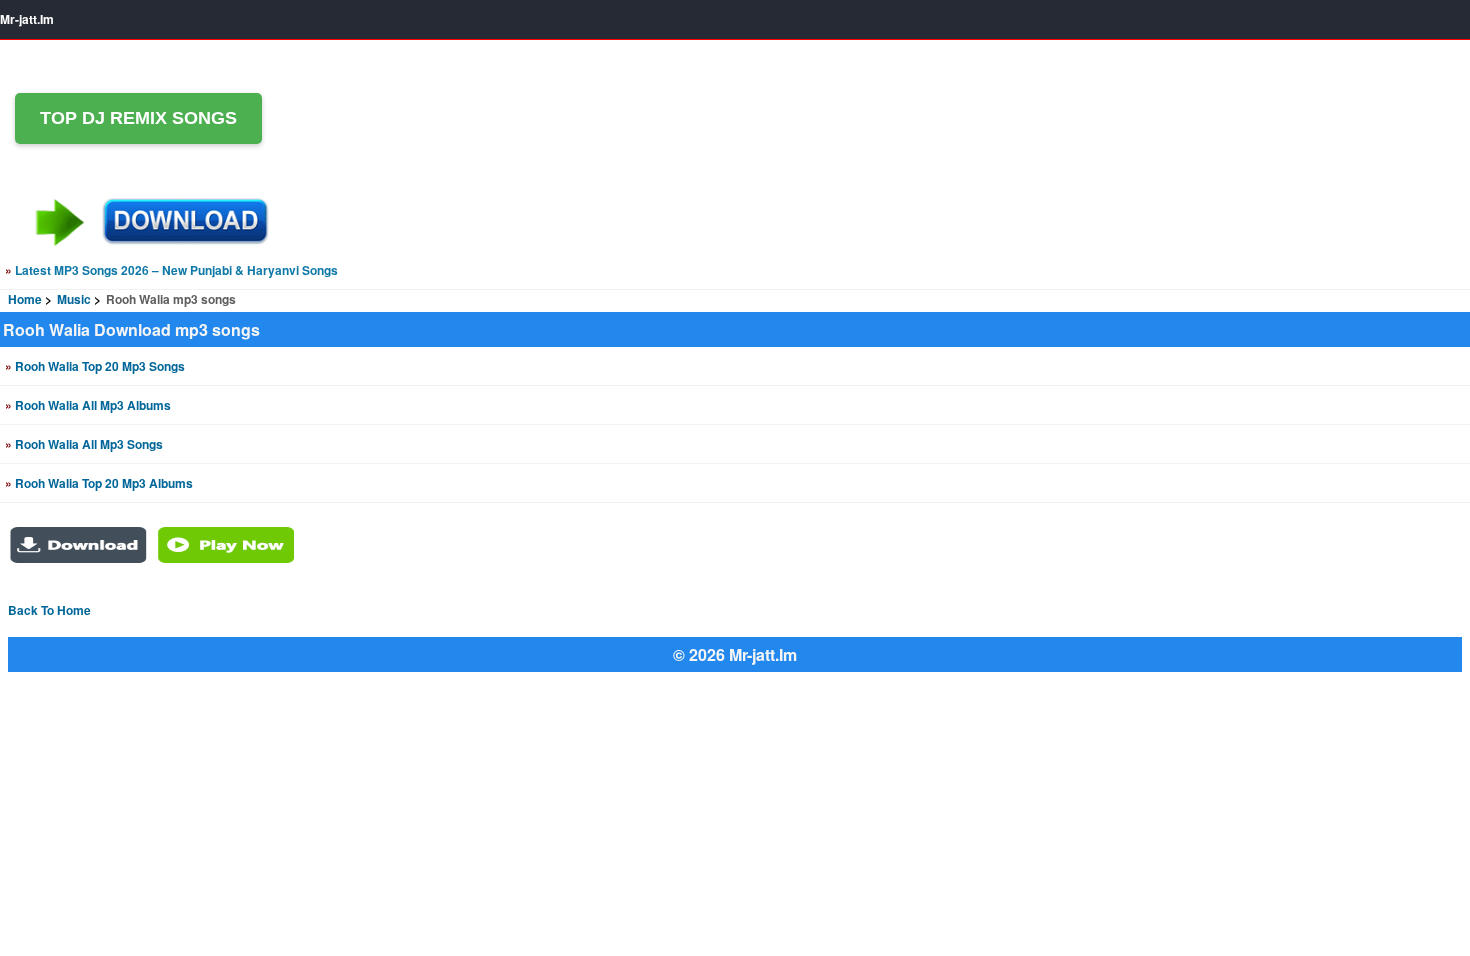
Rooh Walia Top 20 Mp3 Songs (95, 366)
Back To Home (49, 610)
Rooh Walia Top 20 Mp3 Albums (99, 483)
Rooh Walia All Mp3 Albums (88, 405)
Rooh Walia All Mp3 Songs (84, 444)
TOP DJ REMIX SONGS (138, 118)
